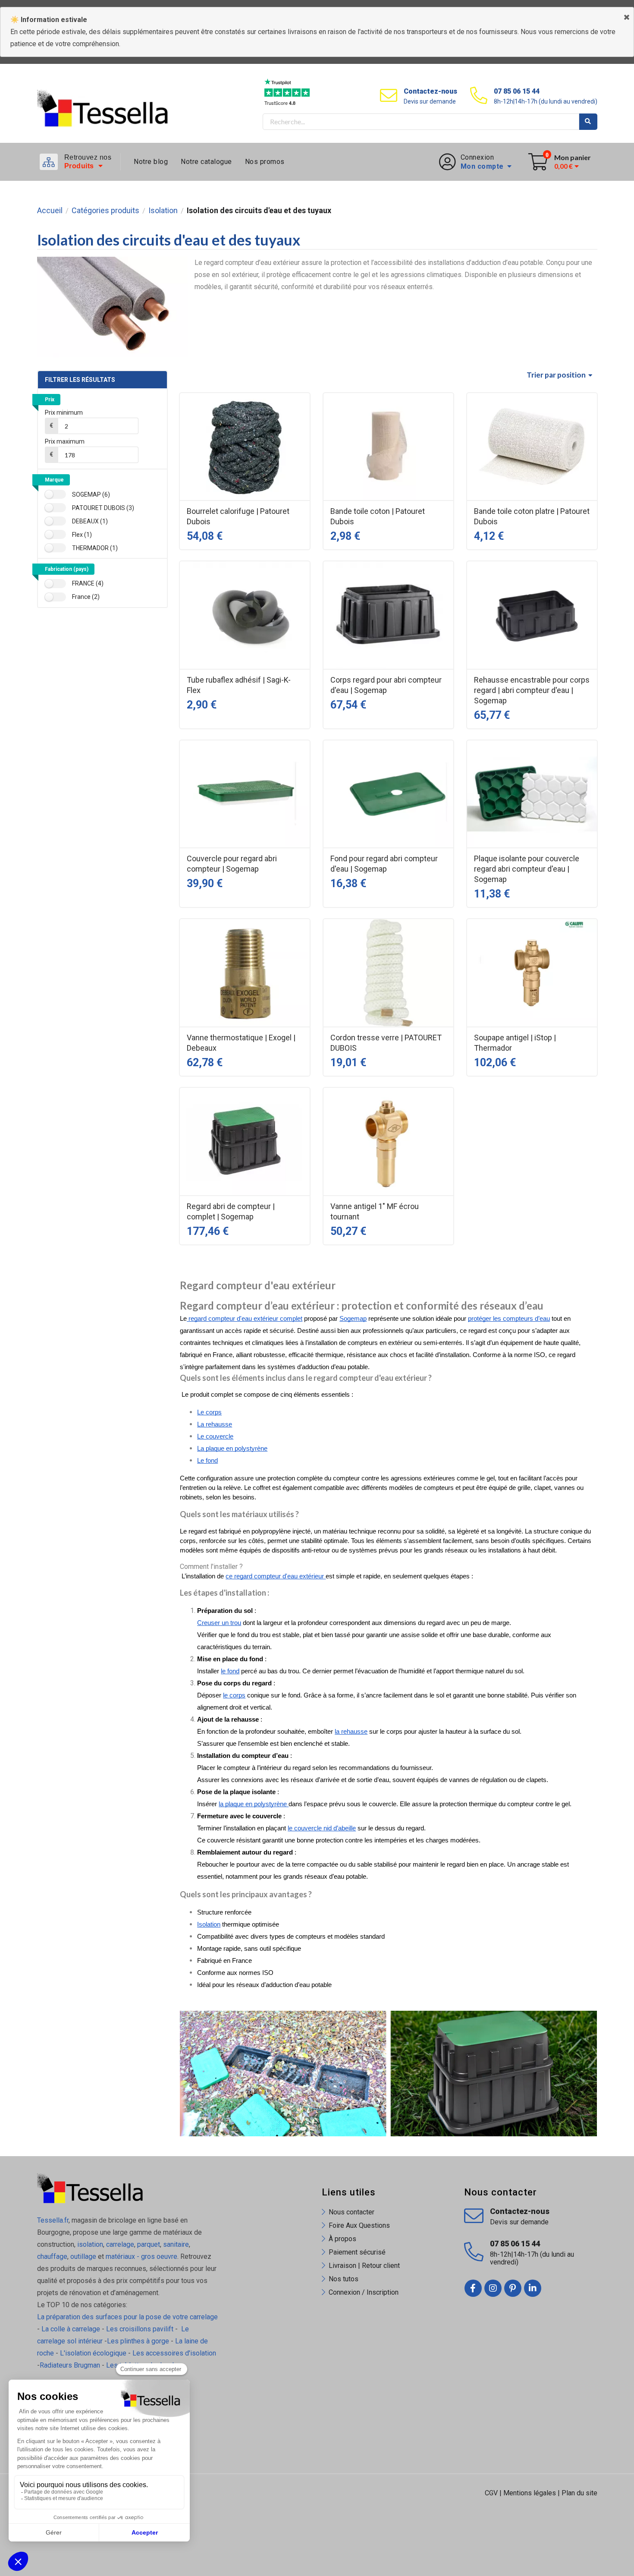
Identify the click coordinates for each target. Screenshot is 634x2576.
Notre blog (151, 162)
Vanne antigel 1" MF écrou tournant (375, 1211)
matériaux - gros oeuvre (141, 2256)
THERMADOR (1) (95, 548)
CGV (491, 2493)
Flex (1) (82, 535)
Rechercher (588, 122)
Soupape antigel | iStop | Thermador (515, 1043)
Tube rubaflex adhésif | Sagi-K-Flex (239, 685)
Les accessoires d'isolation (174, 2353)
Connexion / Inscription (364, 2292)
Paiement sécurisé (357, 2252)
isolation (89, 2244)
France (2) (86, 597)
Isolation (163, 211)
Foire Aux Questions (359, 2225)
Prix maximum (65, 441)
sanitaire (176, 2244)
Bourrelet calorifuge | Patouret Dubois (238, 516)
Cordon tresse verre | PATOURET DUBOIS (386, 1043)
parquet (149, 2244)
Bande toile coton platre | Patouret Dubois (532, 516)
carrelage (120, 2244)
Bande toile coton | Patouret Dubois (378, 516)
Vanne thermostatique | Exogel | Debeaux (241, 1043)
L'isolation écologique (93, 2353)
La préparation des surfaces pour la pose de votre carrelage (127, 2317)
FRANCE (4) (88, 583)
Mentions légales (530, 2493)
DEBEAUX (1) (90, 521)
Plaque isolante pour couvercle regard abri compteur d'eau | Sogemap (527, 869)
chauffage (52, 2256)
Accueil (50, 211)
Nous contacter (352, 2212)
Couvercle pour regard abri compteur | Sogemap (232, 864)
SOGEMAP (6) (91, 494)
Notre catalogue (206, 162)
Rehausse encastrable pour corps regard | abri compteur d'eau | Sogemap (532, 690)
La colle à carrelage (71, 2329)
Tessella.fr (53, 2220)
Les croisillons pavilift (140, 2329)
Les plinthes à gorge (138, 2341)
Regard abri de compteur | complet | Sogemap (231, 1211)
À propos (342, 2239)
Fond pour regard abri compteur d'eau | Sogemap (384, 864)
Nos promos (265, 162)
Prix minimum (64, 413)
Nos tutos (344, 2279)
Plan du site (579, 2493)
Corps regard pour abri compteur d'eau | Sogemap (386, 685)
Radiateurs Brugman (70, 2365)
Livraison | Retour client (364, 2266)
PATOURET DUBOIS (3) (103, 508)
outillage (83, 2256)
